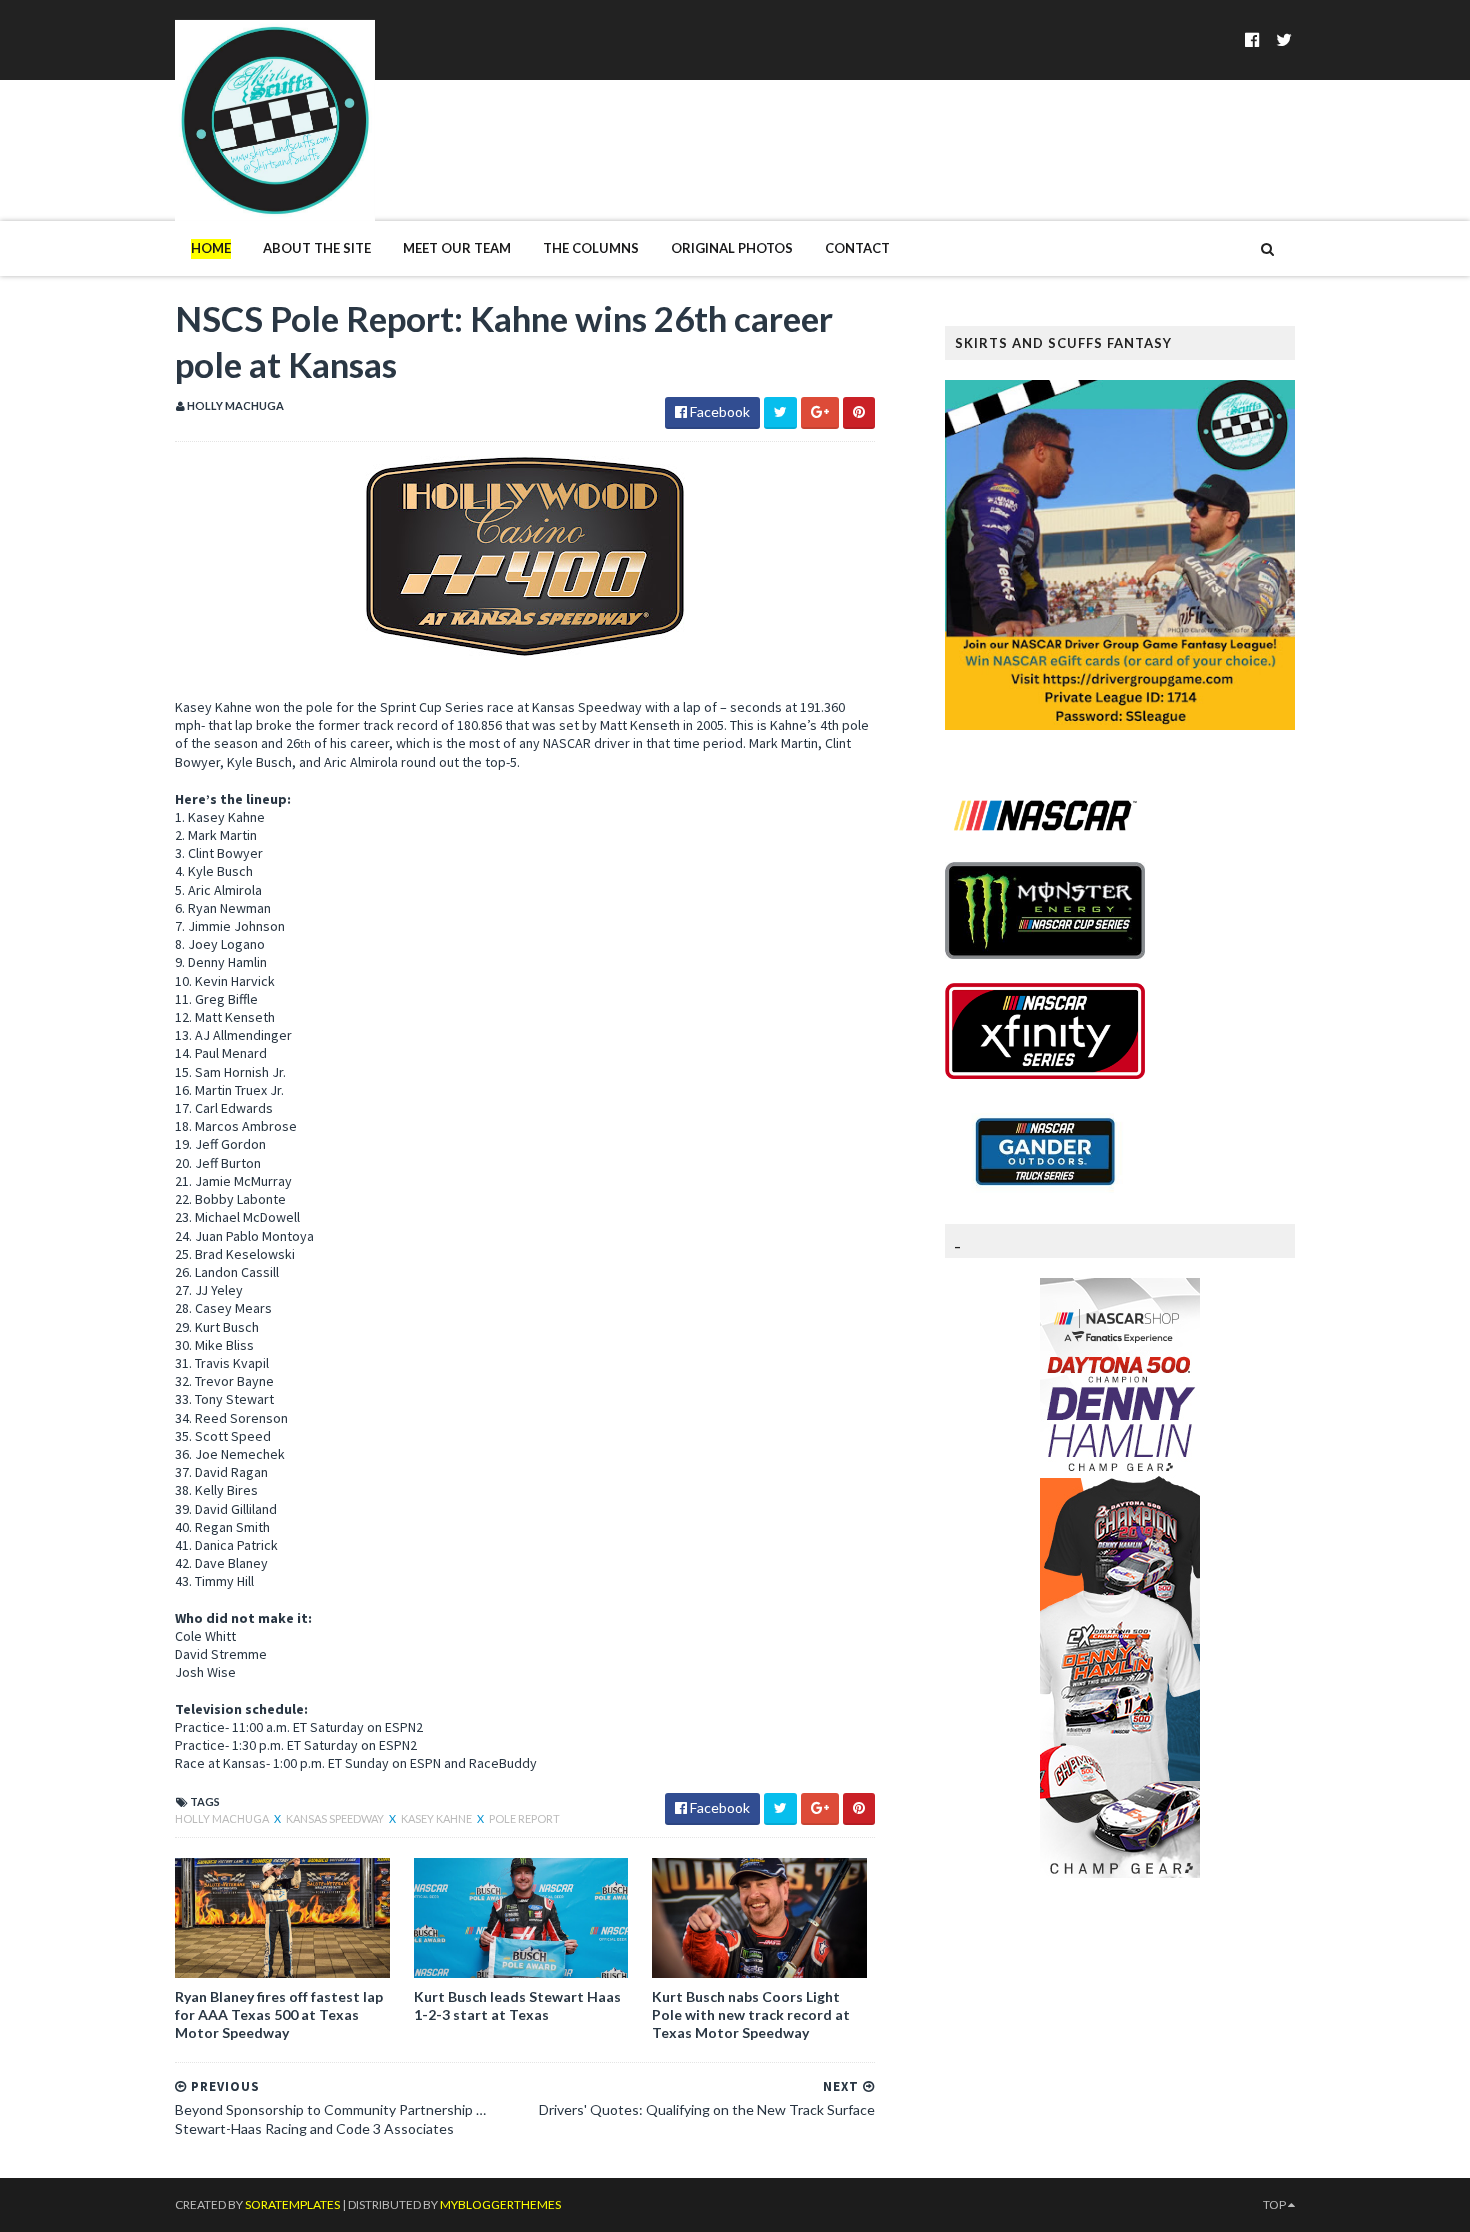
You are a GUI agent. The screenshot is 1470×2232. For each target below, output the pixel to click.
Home (211, 248)
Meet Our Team (457, 248)
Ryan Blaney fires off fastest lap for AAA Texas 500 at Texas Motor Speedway (279, 2014)
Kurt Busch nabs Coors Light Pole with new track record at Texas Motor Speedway (751, 2014)
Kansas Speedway (336, 1818)
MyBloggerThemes (500, 2204)
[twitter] (1284, 39)
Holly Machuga (223, 1818)
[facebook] (1252, 39)
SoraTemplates (292, 2204)
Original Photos (732, 248)
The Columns (591, 248)
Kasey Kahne (437, 1818)
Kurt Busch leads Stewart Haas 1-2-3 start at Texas (517, 2005)
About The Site (317, 248)
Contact (857, 248)
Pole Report (524, 1818)
